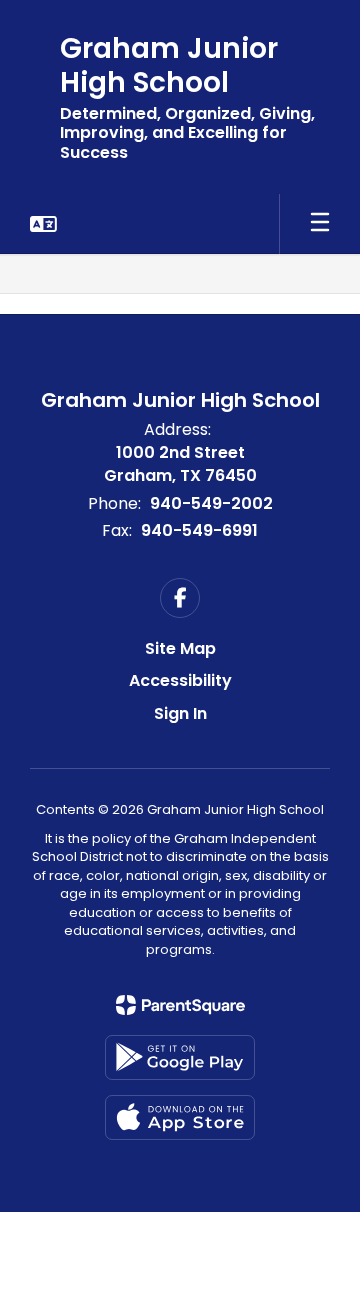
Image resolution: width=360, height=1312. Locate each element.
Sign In (180, 713)
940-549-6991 (199, 530)
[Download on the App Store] (180, 1117)
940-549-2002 (211, 503)
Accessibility (180, 680)
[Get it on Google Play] (180, 1057)
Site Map (180, 648)
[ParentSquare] (180, 1005)
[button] (43, 224)
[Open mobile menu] (320, 224)
